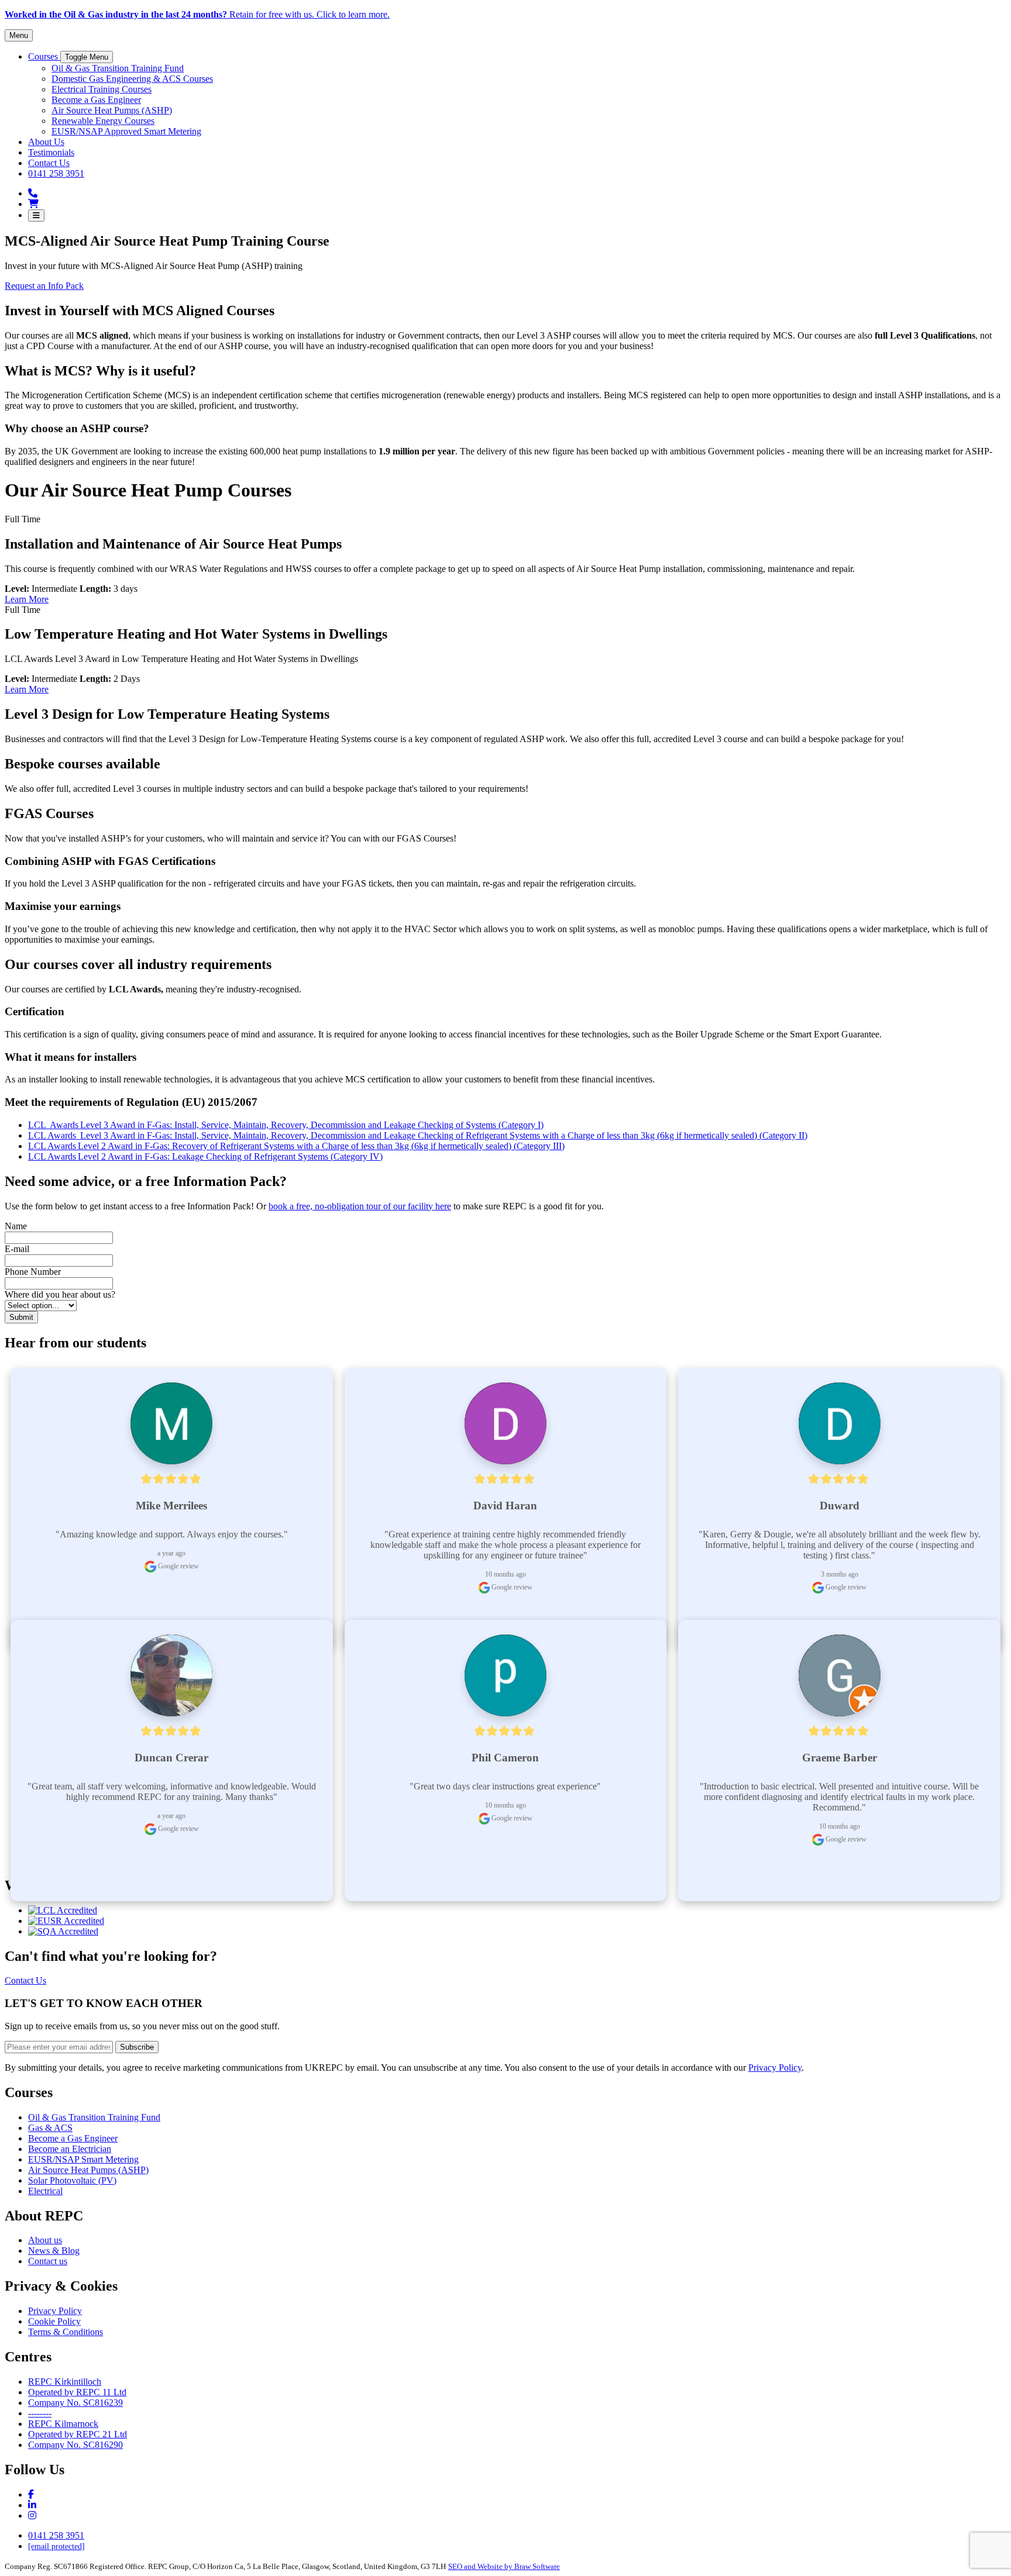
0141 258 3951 (56, 2535)
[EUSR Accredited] (66, 1921)
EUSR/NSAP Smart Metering (83, 2159)
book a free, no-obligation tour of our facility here (360, 1206)
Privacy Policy (775, 2068)
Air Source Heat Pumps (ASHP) (88, 2170)
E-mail (17, 1249)
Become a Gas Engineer (73, 2138)
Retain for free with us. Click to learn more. (197, 14)
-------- (40, 2413)
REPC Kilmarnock (63, 2424)
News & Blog (54, 2251)
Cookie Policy (54, 2321)
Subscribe (137, 2047)
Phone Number (33, 1272)
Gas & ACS (50, 2128)
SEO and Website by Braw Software (504, 2566)
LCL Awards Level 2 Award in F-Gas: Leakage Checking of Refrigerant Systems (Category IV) (205, 1156)
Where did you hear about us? (60, 1294)
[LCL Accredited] (63, 1910)
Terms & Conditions (66, 2332)
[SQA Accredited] (63, 1931)
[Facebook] (31, 2494)
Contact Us (25, 1980)
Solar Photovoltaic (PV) (72, 2180)
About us (45, 2240)
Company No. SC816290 (75, 2445)
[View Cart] (33, 204)
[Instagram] (32, 2505)
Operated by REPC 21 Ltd (78, 2434)
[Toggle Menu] (36, 215)
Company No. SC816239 (75, 2403)
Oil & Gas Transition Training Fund (94, 2117)
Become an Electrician (70, 2149)
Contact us (48, 2261)
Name (16, 1226)
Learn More (27, 599)
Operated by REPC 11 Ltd (77, 2392)
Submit (21, 1317)
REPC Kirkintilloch (65, 2382)
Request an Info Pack (44, 286)
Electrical (45, 2191)
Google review (178, 1566)
